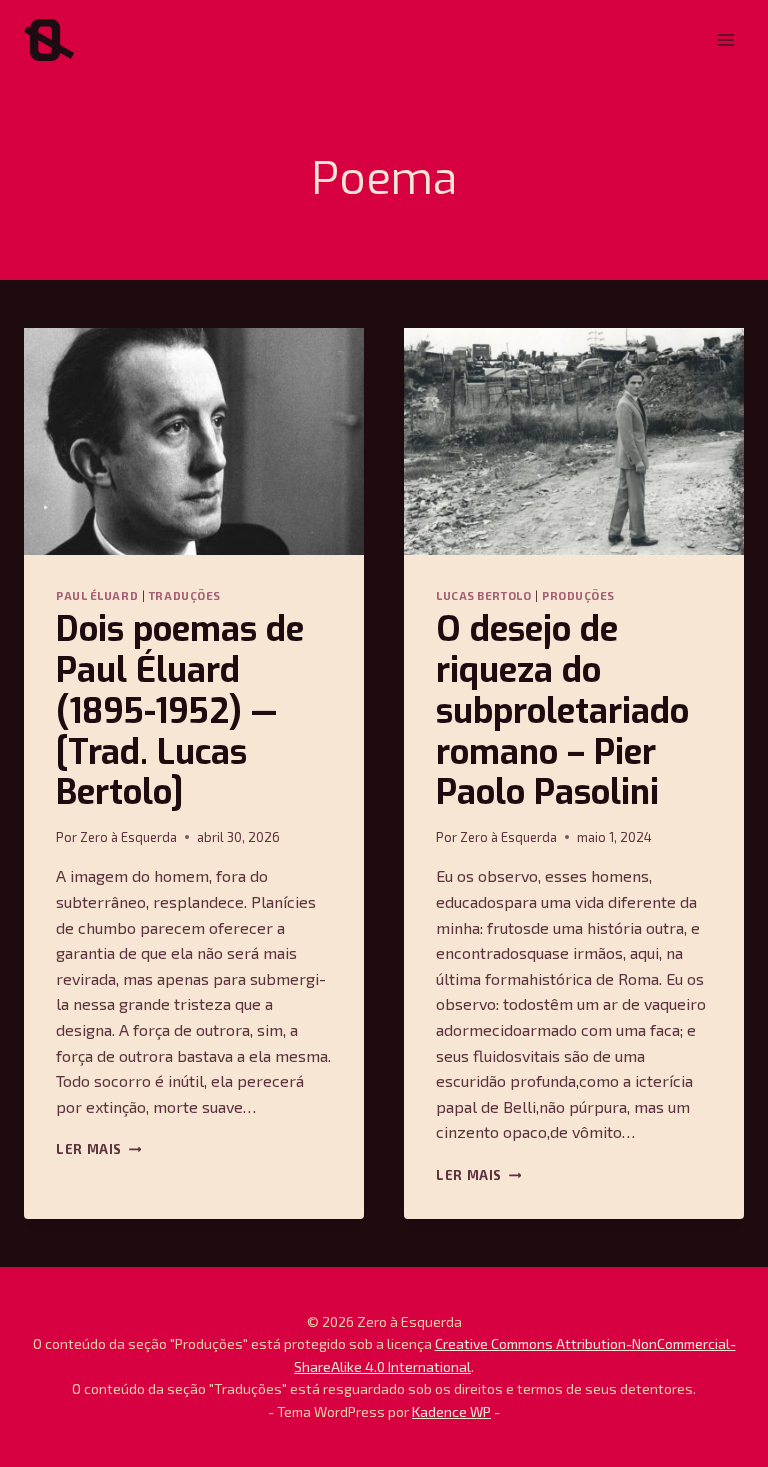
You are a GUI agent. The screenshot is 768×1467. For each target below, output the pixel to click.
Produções (578, 595)
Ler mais (98, 1149)
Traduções (185, 595)
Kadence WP (451, 1411)
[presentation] (194, 441)
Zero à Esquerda (128, 837)
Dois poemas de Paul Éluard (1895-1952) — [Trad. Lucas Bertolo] (180, 711)
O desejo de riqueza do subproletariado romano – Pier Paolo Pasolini (562, 711)
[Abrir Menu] (725, 39)
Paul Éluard (97, 595)
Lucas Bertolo (483, 595)
